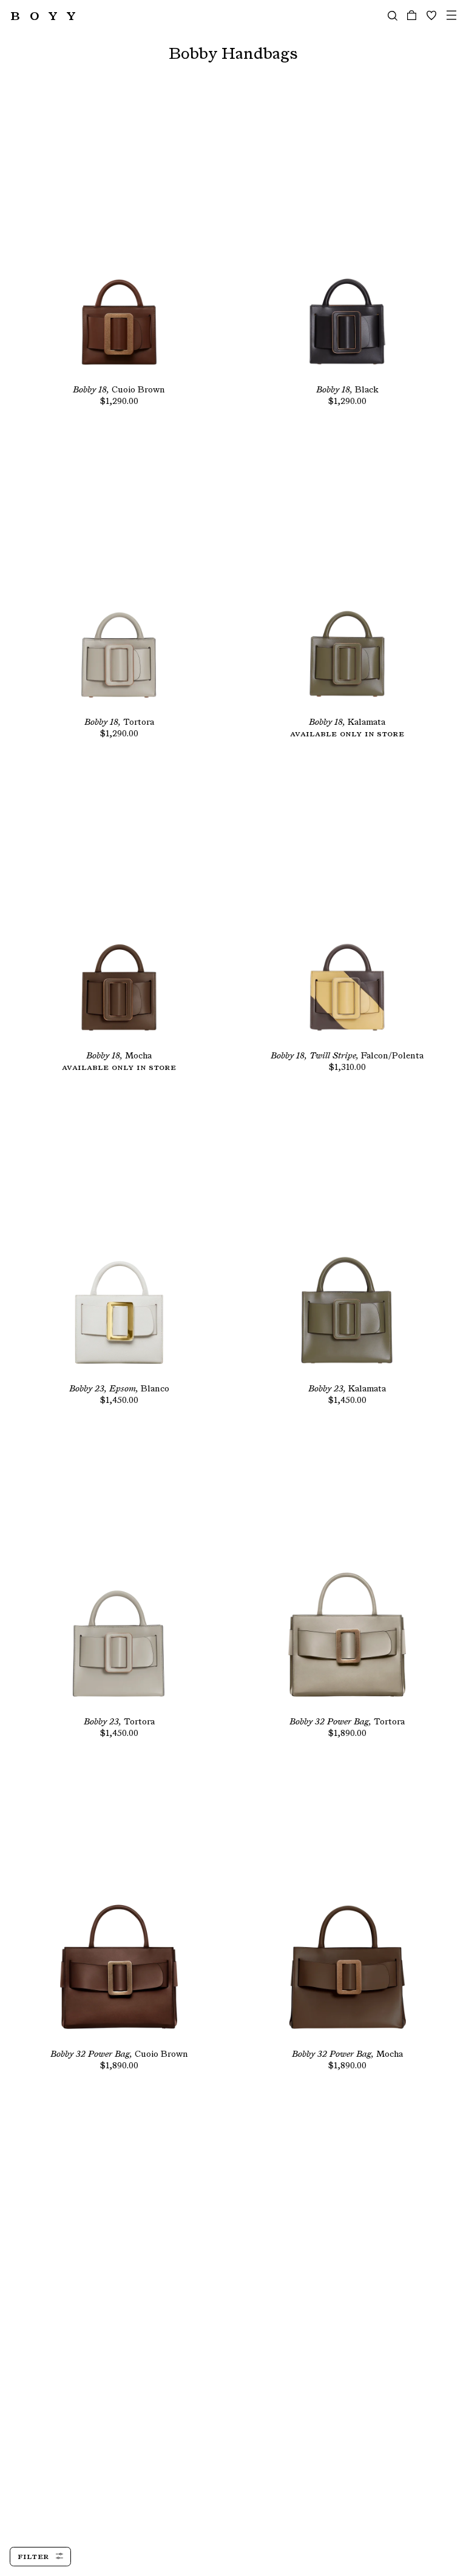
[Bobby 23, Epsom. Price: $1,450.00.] (119, 1239)
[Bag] (412, 15)
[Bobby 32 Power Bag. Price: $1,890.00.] (347, 1572)
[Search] (393, 15)
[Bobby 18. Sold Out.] (119, 906)
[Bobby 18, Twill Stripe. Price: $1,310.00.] (347, 906)
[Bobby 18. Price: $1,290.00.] (119, 240)
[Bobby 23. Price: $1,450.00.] (347, 1239)
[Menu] (451, 15)
